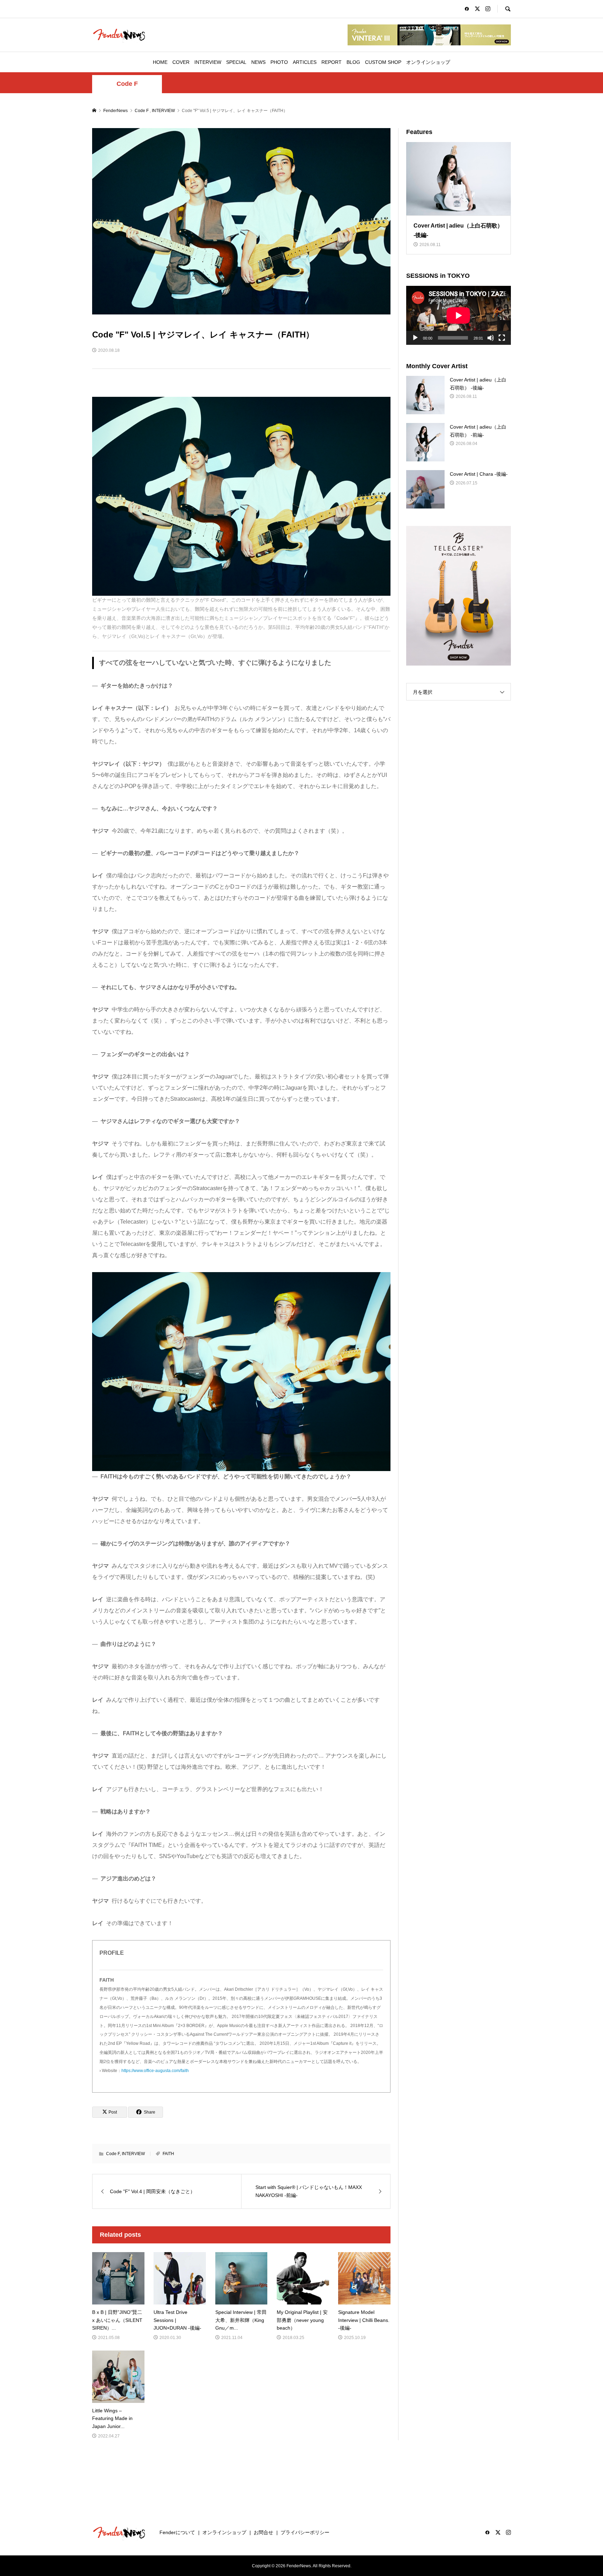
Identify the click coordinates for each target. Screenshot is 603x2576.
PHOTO (279, 62)
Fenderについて (177, 2532)
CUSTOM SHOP (383, 62)
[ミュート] (491, 338)
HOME (160, 62)
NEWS (258, 62)
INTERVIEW (208, 62)
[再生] (415, 338)
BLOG (353, 62)
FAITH (168, 2154)
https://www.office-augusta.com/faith (155, 2071)
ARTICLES (305, 62)
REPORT (332, 62)
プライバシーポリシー (305, 2532)
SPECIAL (236, 62)
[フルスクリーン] (502, 338)
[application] (459, 315)
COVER (181, 62)
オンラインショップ (428, 62)
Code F (127, 84)
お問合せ (263, 2532)
